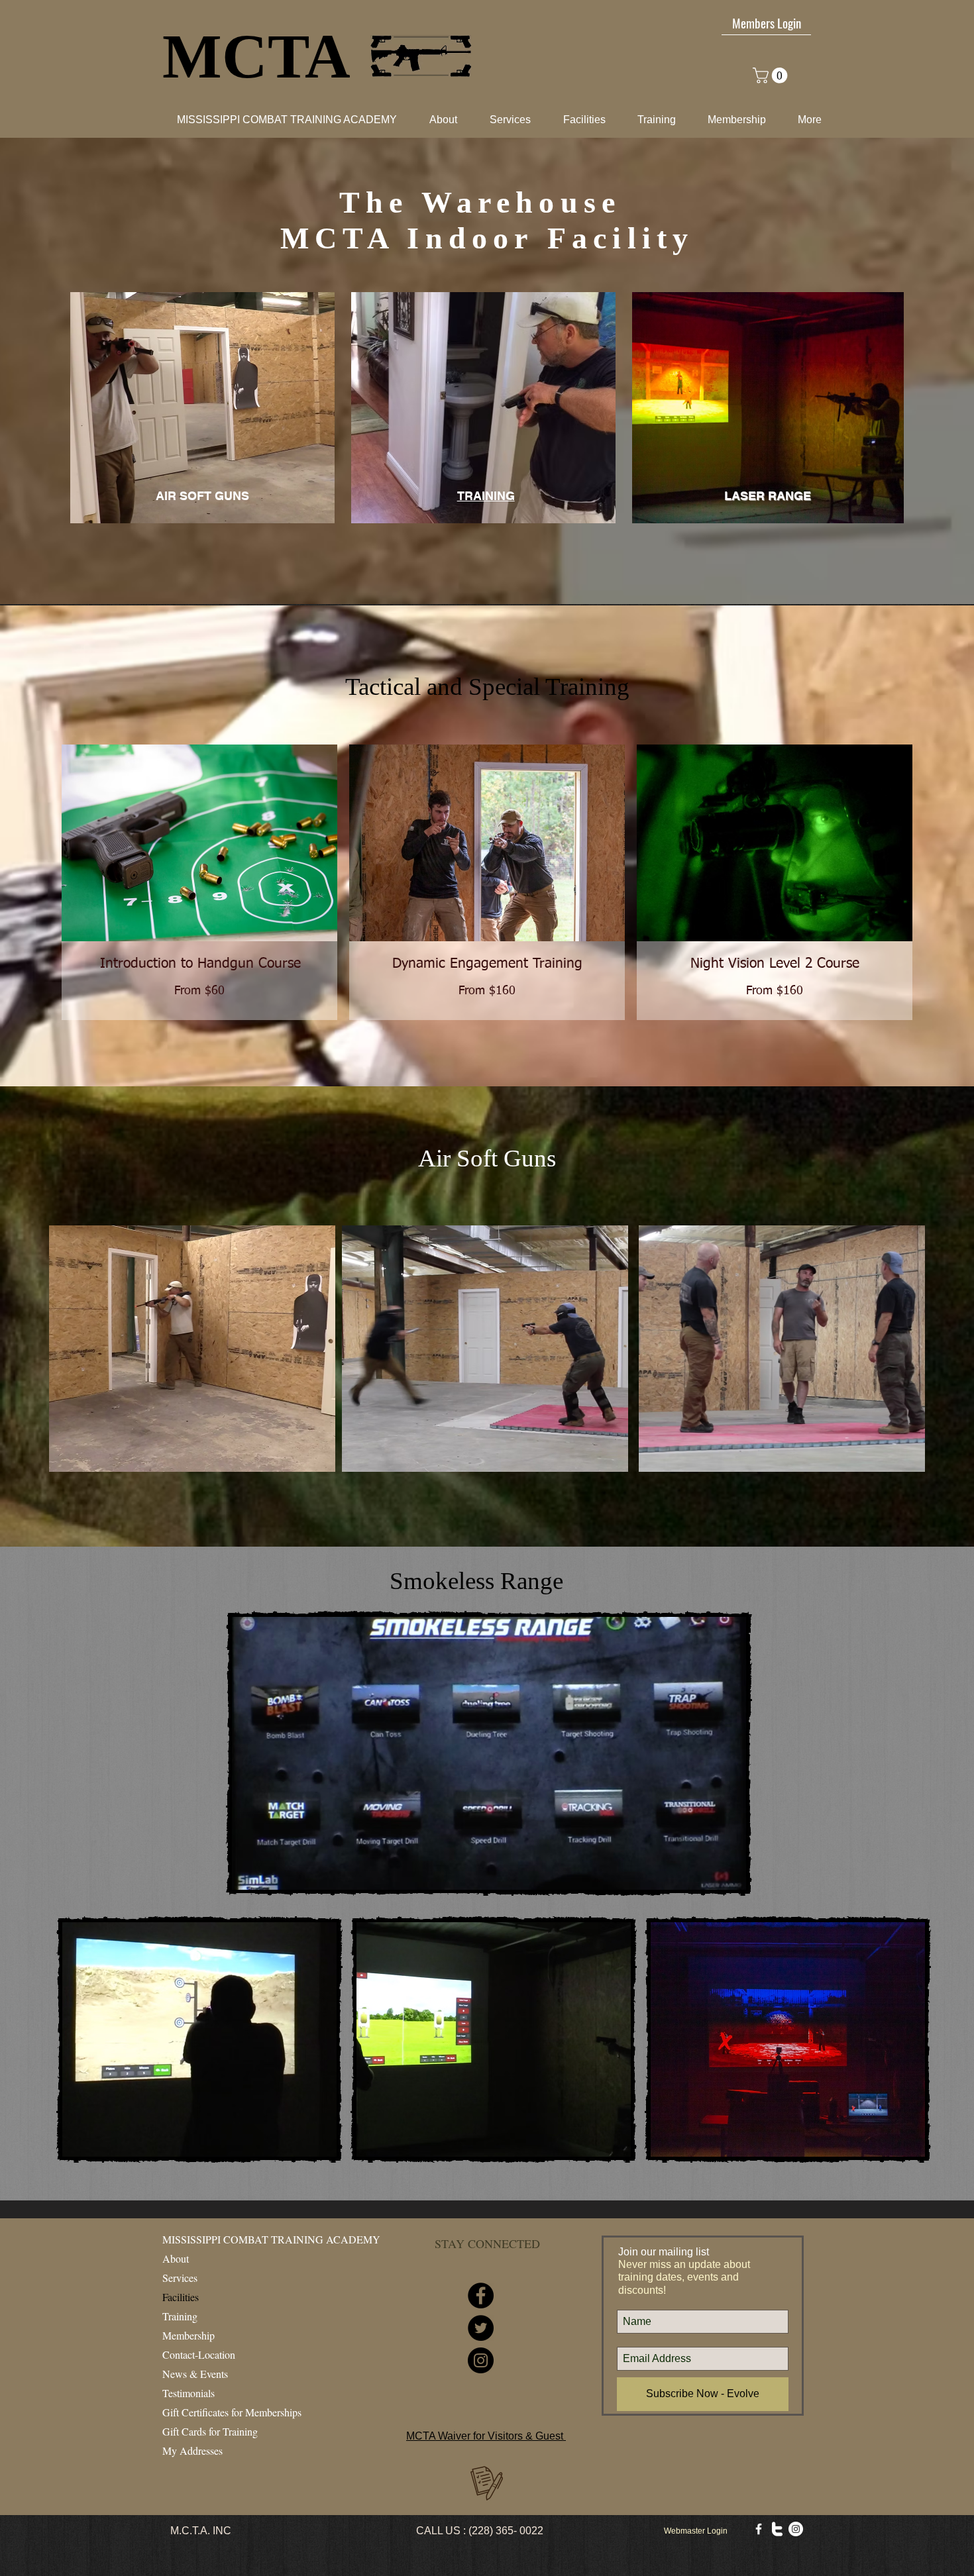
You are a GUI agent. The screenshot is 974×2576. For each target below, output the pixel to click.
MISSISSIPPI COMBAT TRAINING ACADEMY (271, 2239)
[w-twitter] (777, 2529)
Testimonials (189, 2393)
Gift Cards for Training (210, 2431)
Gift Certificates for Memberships (232, 2412)
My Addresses (192, 2450)
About (176, 2258)
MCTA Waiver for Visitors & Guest (486, 2436)
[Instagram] (481, 2360)
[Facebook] (481, 2295)
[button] (577, 120)
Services (180, 2278)
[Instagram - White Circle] (796, 2529)
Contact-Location (199, 2354)
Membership (189, 2335)
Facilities (181, 2297)
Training (180, 2316)
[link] (772, 76)
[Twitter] (481, 2328)
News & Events (195, 2374)
